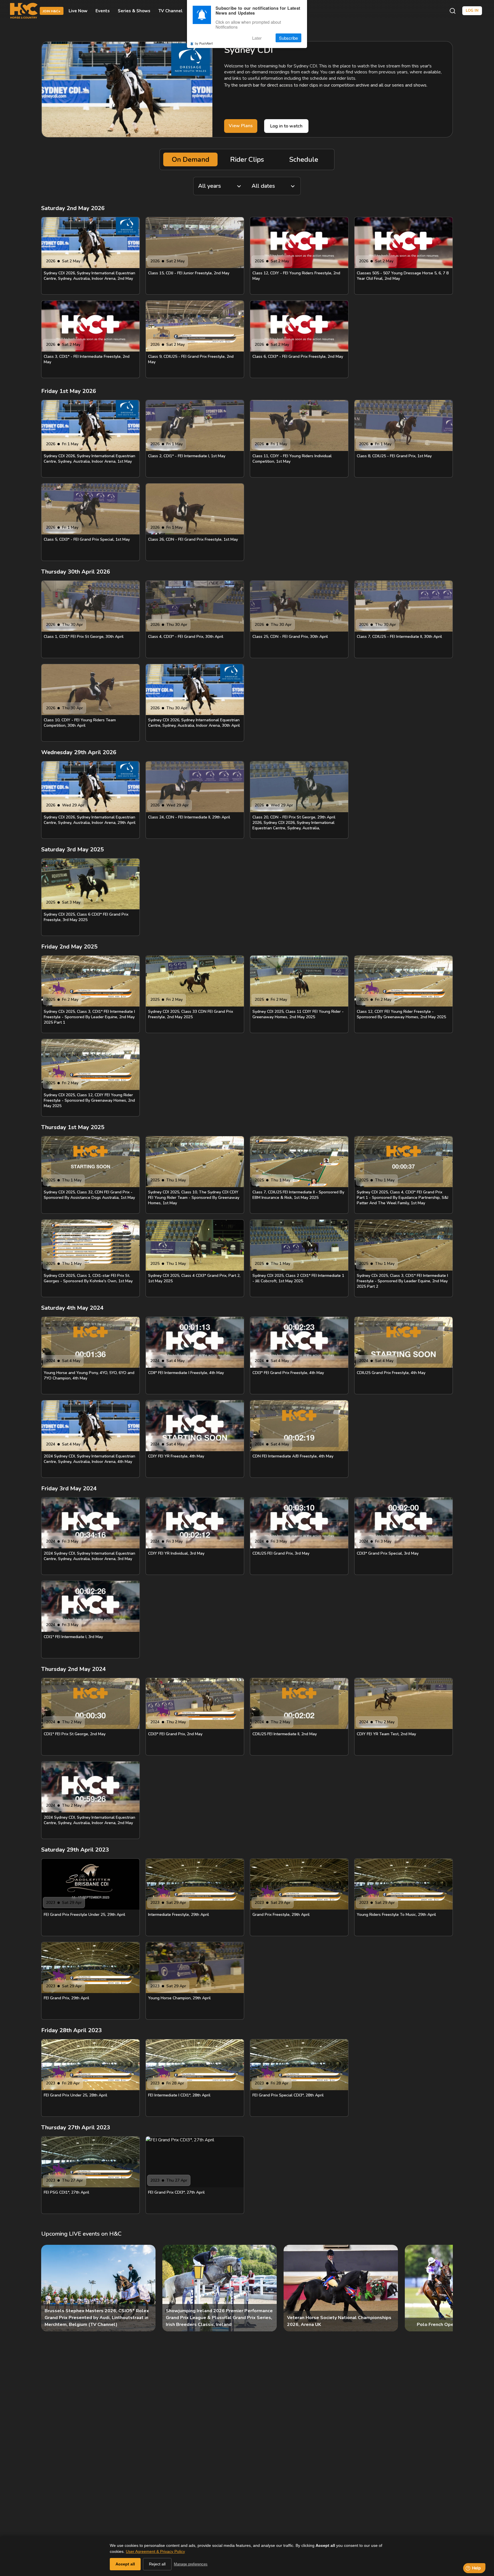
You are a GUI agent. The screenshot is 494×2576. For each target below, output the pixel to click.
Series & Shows (134, 11)
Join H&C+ (52, 11)
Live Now (78, 11)
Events (103, 11)
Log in (472, 11)
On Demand (191, 159)
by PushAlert (204, 43)
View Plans (241, 126)
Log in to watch (286, 126)
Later (257, 38)
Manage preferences (191, 2564)
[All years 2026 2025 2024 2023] (220, 186)
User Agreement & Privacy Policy (155, 2551)
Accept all (125, 2564)
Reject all (157, 2564)
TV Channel (171, 11)
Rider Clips (247, 159)
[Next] (444, 2288)
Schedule (304, 159)
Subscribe (288, 38)
